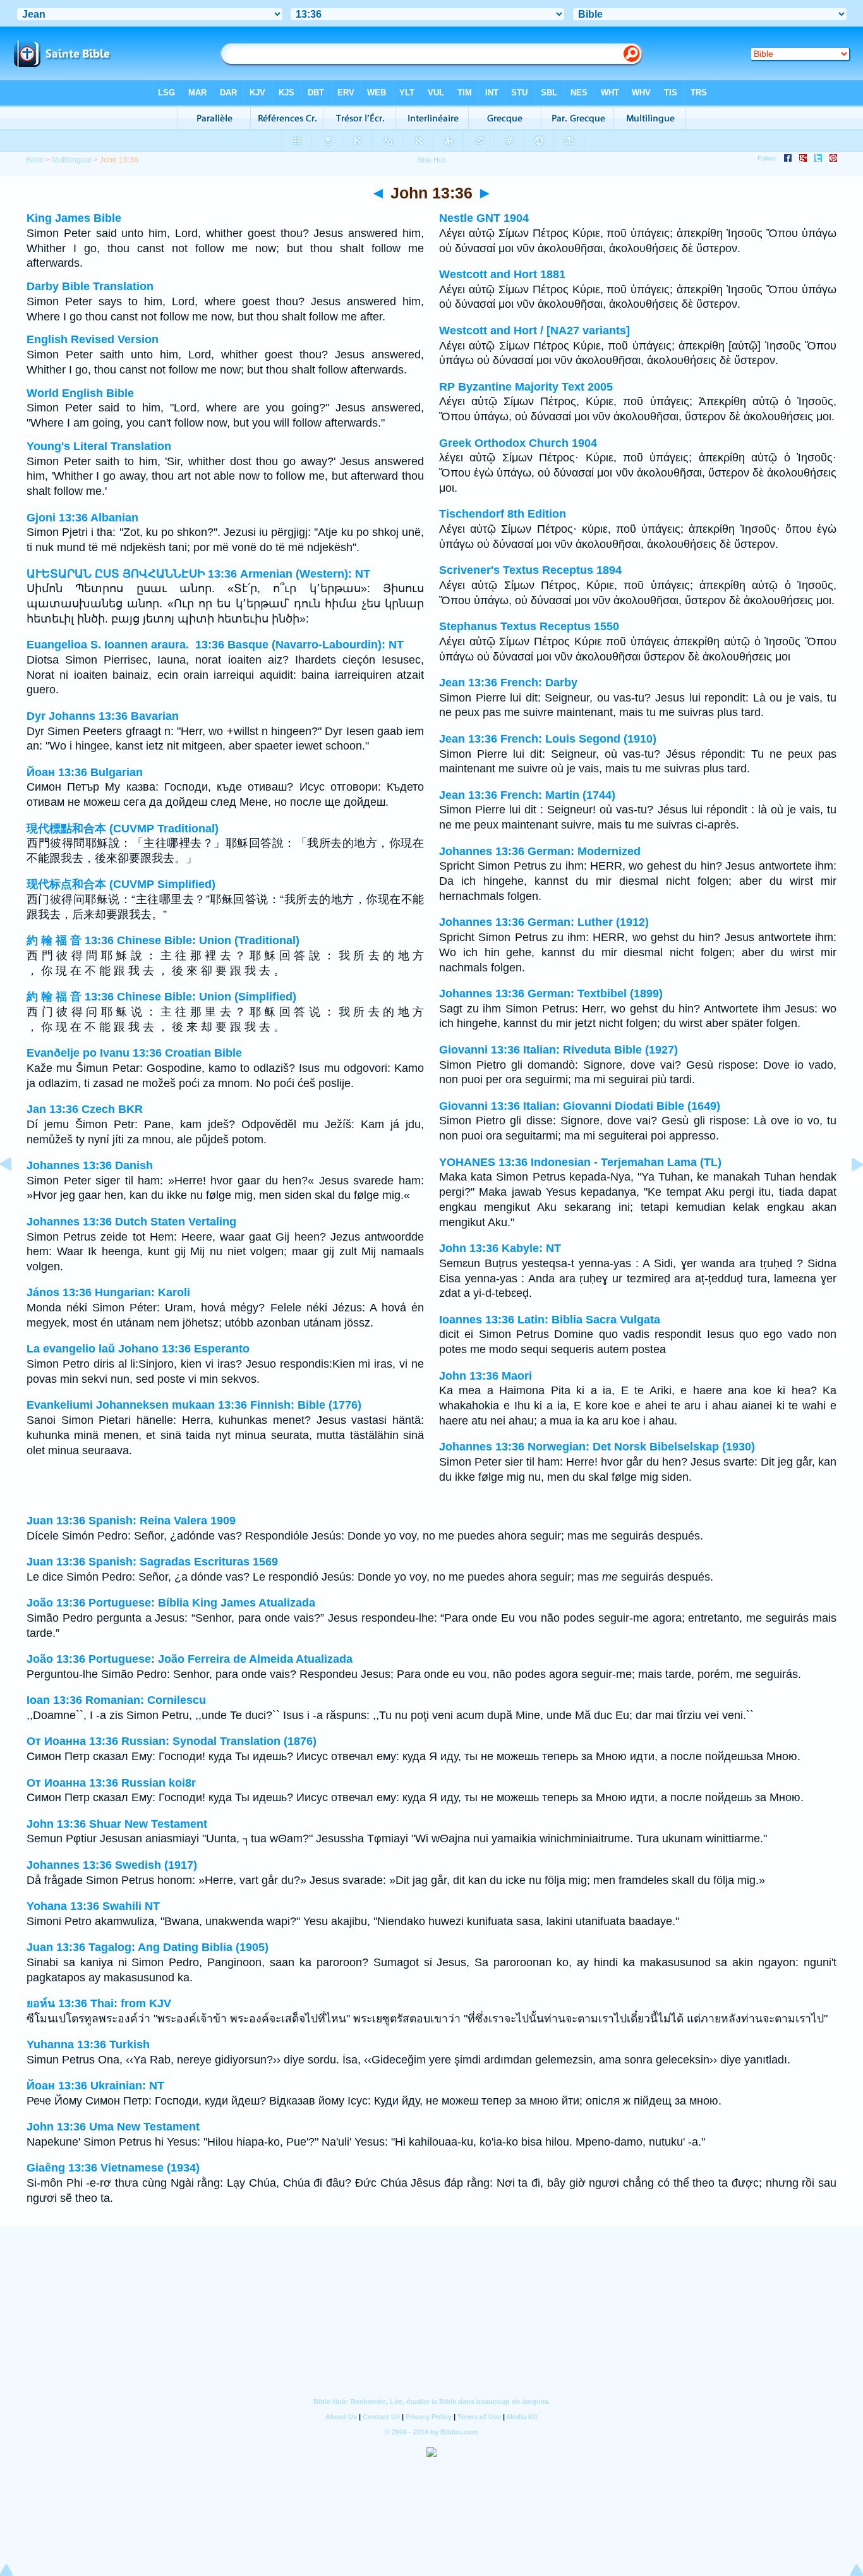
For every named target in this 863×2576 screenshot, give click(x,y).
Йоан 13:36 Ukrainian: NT (95, 2086)
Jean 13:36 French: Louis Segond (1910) (548, 739)
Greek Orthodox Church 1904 (518, 443)
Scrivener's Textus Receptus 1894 (530, 570)
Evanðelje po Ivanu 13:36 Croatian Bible (134, 1053)
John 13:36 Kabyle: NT (500, 1248)
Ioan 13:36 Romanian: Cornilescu (116, 1700)
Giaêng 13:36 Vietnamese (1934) (113, 2168)
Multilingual (72, 160)
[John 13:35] (16, 1193)
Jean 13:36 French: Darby (508, 683)
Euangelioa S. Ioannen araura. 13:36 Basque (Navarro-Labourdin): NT (215, 645)
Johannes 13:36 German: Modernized (540, 851)
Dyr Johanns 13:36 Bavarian (103, 716)
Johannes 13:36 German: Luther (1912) (544, 922)
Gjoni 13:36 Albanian (82, 518)
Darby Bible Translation (90, 286)
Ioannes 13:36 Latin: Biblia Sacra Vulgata (550, 1320)
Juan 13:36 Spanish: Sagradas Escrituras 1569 (152, 1562)
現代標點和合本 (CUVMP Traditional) (123, 829)
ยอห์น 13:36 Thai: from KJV (99, 2003)
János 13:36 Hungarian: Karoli (108, 1292)
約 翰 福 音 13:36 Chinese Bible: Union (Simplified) (161, 997)
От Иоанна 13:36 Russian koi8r (111, 1783)
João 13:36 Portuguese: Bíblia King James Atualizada (171, 1603)
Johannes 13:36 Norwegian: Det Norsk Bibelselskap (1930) (597, 1447)
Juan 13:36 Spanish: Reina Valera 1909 (131, 1521)
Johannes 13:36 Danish (90, 1165)
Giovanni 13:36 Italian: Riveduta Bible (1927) (558, 1050)
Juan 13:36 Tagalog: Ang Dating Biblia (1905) (148, 1947)
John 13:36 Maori (486, 1376)
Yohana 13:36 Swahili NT (93, 1906)
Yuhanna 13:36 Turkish (88, 2044)
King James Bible (74, 218)
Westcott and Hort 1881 (502, 274)
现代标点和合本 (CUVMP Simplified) (121, 884)
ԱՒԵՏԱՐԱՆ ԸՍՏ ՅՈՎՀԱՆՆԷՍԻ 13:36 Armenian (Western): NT (198, 574)
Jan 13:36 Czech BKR (85, 1109)
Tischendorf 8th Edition (503, 514)
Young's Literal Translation (99, 446)
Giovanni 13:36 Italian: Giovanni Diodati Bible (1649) (580, 1106)
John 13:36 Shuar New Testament (117, 1824)
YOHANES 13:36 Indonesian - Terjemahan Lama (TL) (580, 1162)
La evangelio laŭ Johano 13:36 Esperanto (138, 1349)
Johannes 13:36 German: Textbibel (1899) (551, 993)
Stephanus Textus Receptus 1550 (529, 626)
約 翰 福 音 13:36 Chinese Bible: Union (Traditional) (163, 940)
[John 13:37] (847, 1193)
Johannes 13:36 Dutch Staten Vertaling (131, 1222)
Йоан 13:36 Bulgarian (85, 772)
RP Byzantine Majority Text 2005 (526, 387)
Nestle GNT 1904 (484, 218)
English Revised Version (93, 339)
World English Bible (80, 393)
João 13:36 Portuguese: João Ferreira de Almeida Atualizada (190, 1659)
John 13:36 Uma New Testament (113, 2127)
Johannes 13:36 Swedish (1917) (112, 1865)
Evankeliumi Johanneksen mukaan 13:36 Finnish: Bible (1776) (194, 1405)
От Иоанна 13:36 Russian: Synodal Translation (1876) (172, 1741)
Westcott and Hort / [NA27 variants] (534, 331)
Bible (35, 160)
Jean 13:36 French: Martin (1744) (527, 795)
